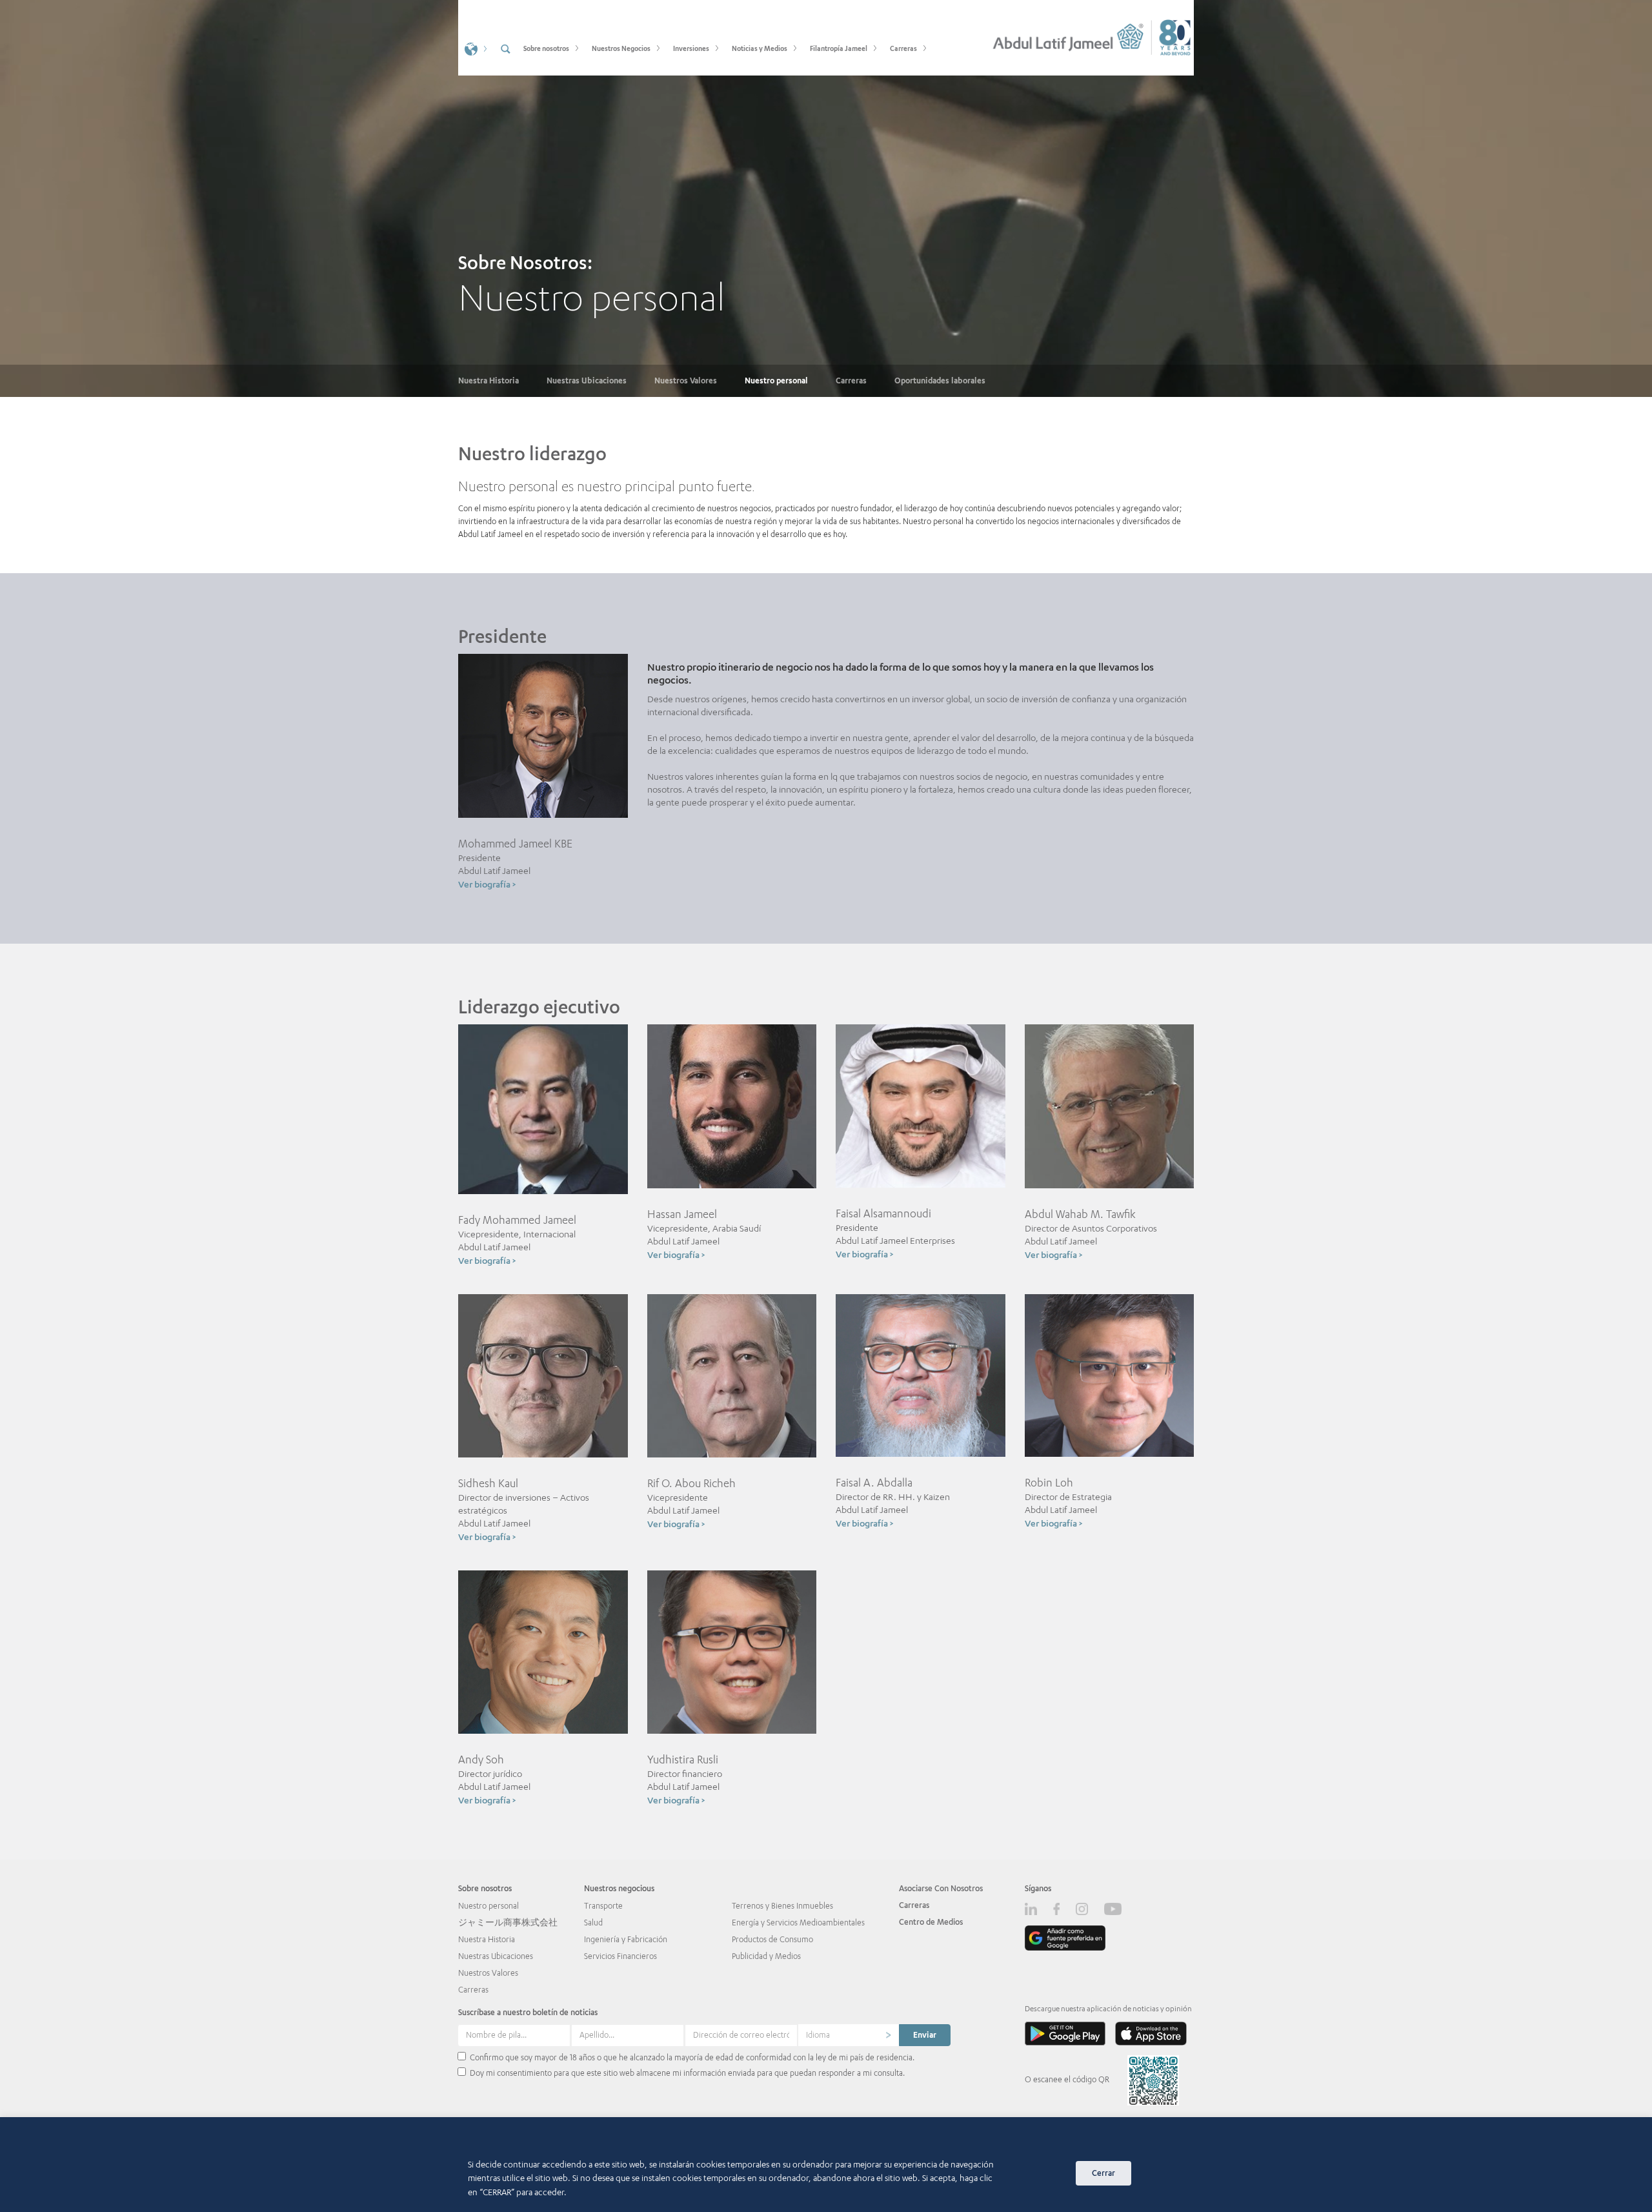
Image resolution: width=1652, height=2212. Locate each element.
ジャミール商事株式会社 (508, 1923)
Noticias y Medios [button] (760, 48)
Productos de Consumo (772, 1939)
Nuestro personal (776, 381)
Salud (593, 1923)
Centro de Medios (931, 1922)
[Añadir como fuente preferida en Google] (1065, 1938)
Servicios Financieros (620, 1956)
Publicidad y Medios (766, 1956)
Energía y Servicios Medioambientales (798, 1923)
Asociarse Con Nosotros (941, 1888)
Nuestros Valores (686, 381)
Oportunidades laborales (940, 381)
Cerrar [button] (1103, 2173)
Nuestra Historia (489, 381)
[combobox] (849, 2035)
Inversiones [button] (691, 48)
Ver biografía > (487, 884)
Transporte (603, 1906)
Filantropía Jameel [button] (839, 48)
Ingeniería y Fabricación (626, 1939)
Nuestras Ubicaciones (587, 381)
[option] (826, 198)
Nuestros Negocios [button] (621, 48)
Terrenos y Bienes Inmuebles (782, 1906)
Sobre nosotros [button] (546, 48)
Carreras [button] (903, 48)
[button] (474, 48)
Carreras (851, 381)
